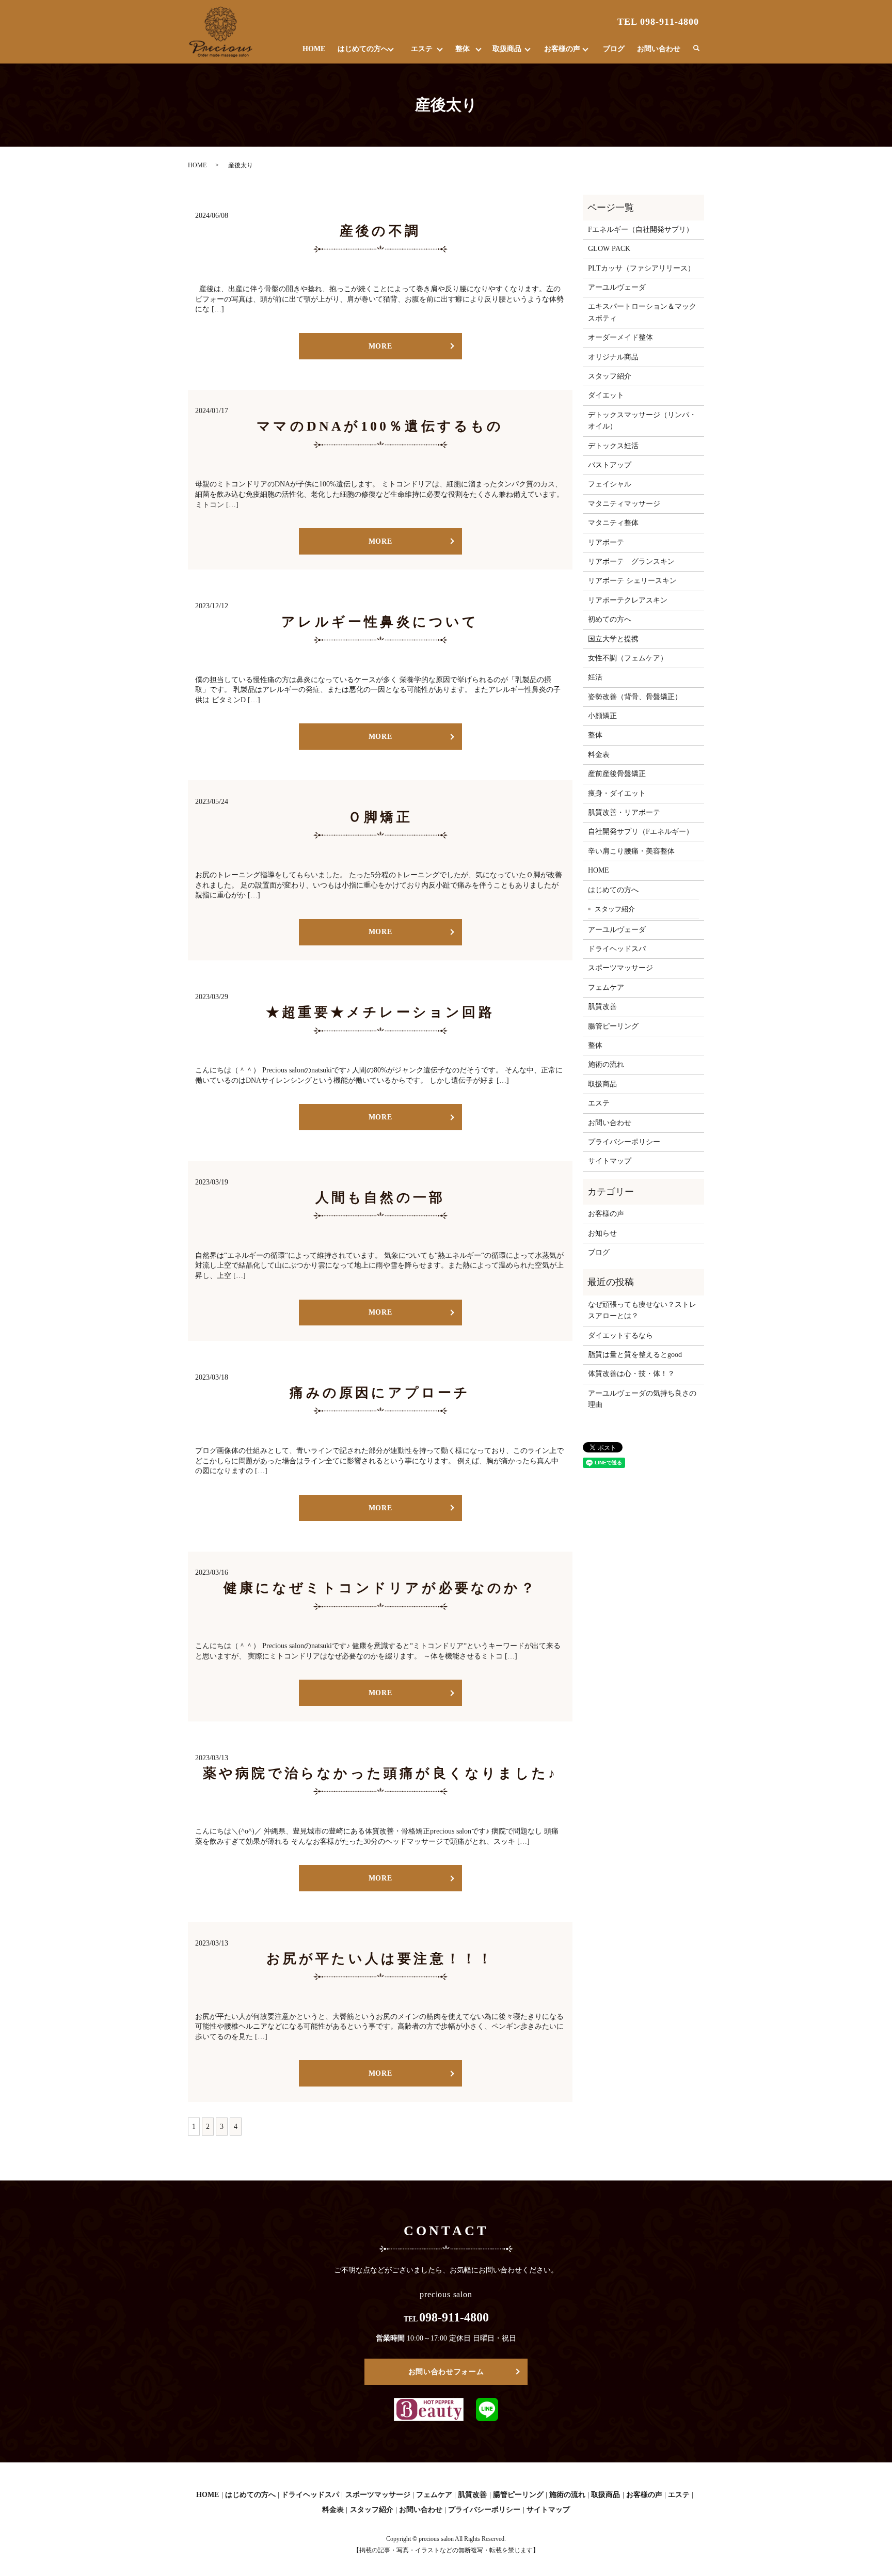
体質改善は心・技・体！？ (631, 1374)
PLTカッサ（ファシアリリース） (641, 268)
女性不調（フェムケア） (628, 658)
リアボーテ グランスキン (631, 562)
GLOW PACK (609, 249)
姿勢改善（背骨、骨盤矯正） (635, 697)
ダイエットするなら (620, 1336)
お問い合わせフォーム (446, 2372)
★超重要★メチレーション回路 (380, 1012)
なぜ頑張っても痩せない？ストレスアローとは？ (642, 1310)
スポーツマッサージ (620, 968)
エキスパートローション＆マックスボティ (642, 312)
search (696, 49)
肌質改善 (602, 1007)
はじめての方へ (363, 49)
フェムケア (606, 987)
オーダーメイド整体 (620, 337)
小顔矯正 (602, 716)
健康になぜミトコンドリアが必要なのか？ (380, 1588)
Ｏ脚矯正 (380, 817)
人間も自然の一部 (380, 1198)
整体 (463, 49)
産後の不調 (380, 231)
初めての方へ (610, 619)
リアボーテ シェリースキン (632, 581)
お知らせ (602, 1233)
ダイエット (606, 395)
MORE (380, 346)
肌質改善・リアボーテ (624, 812)
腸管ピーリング (613, 1026)
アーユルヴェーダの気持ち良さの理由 (642, 1399)
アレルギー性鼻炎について (380, 622)
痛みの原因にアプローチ (380, 1393)
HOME (314, 49)
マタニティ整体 (613, 523)
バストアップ (610, 465)
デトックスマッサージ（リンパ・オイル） (642, 421)
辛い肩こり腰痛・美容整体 (631, 851)
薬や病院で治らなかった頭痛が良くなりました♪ (380, 1773)
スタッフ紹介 (610, 376)
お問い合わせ (659, 49)
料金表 (599, 755)
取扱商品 (507, 49)
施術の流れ (606, 1064)
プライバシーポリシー (624, 1142)
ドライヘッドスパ (617, 949)
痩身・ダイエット (617, 793)
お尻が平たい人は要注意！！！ (380, 1959)
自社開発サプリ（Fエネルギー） (641, 832)
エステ (422, 49)
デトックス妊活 (613, 446)
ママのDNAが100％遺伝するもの (380, 426)
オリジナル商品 (613, 357)
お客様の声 (562, 49)
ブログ (614, 49)
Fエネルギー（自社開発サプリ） (641, 230)
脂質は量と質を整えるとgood (635, 1355)
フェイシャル (610, 484)
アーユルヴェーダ (617, 287)
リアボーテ (606, 542)
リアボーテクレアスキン (628, 600)
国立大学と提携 (613, 639)
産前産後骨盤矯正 (617, 774)
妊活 (595, 677)
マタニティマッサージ (624, 504)
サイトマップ (610, 1161)
